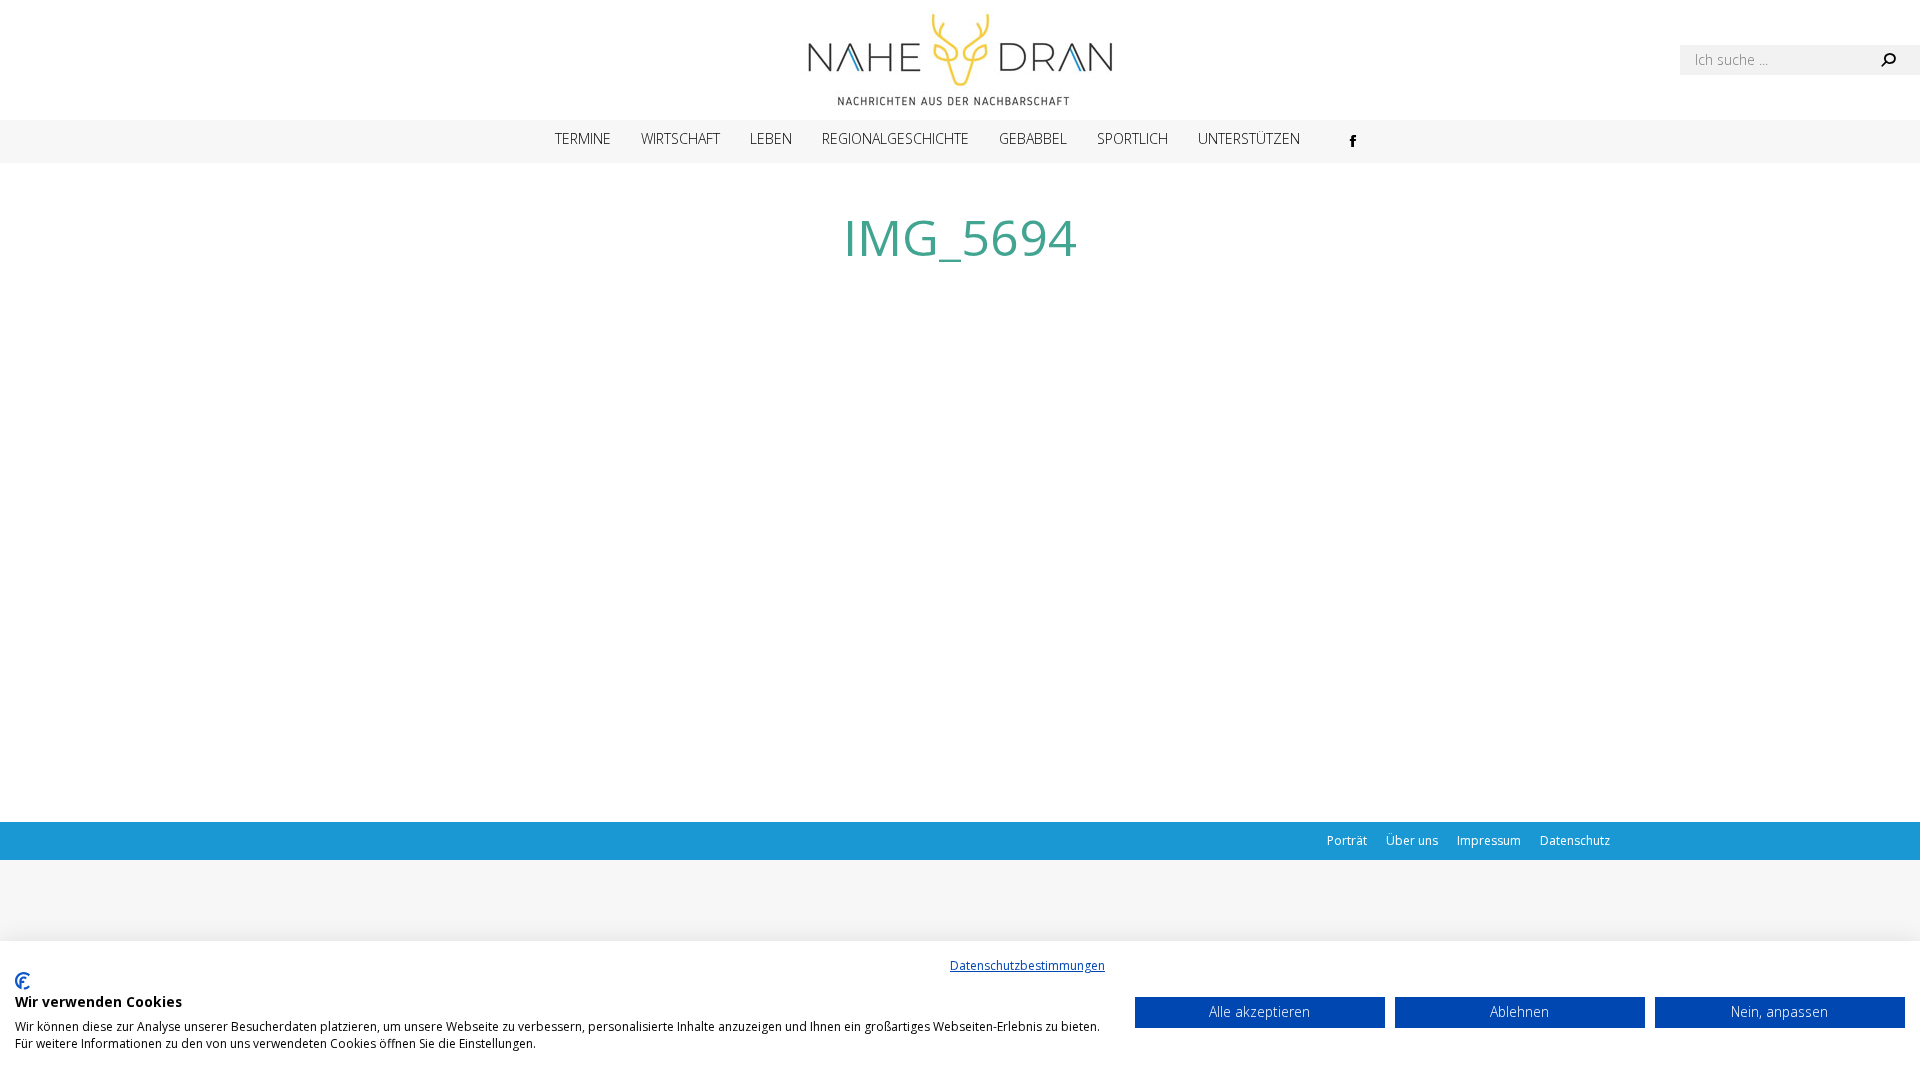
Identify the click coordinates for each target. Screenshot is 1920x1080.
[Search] (1888, 60)
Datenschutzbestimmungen (1027, 965)
